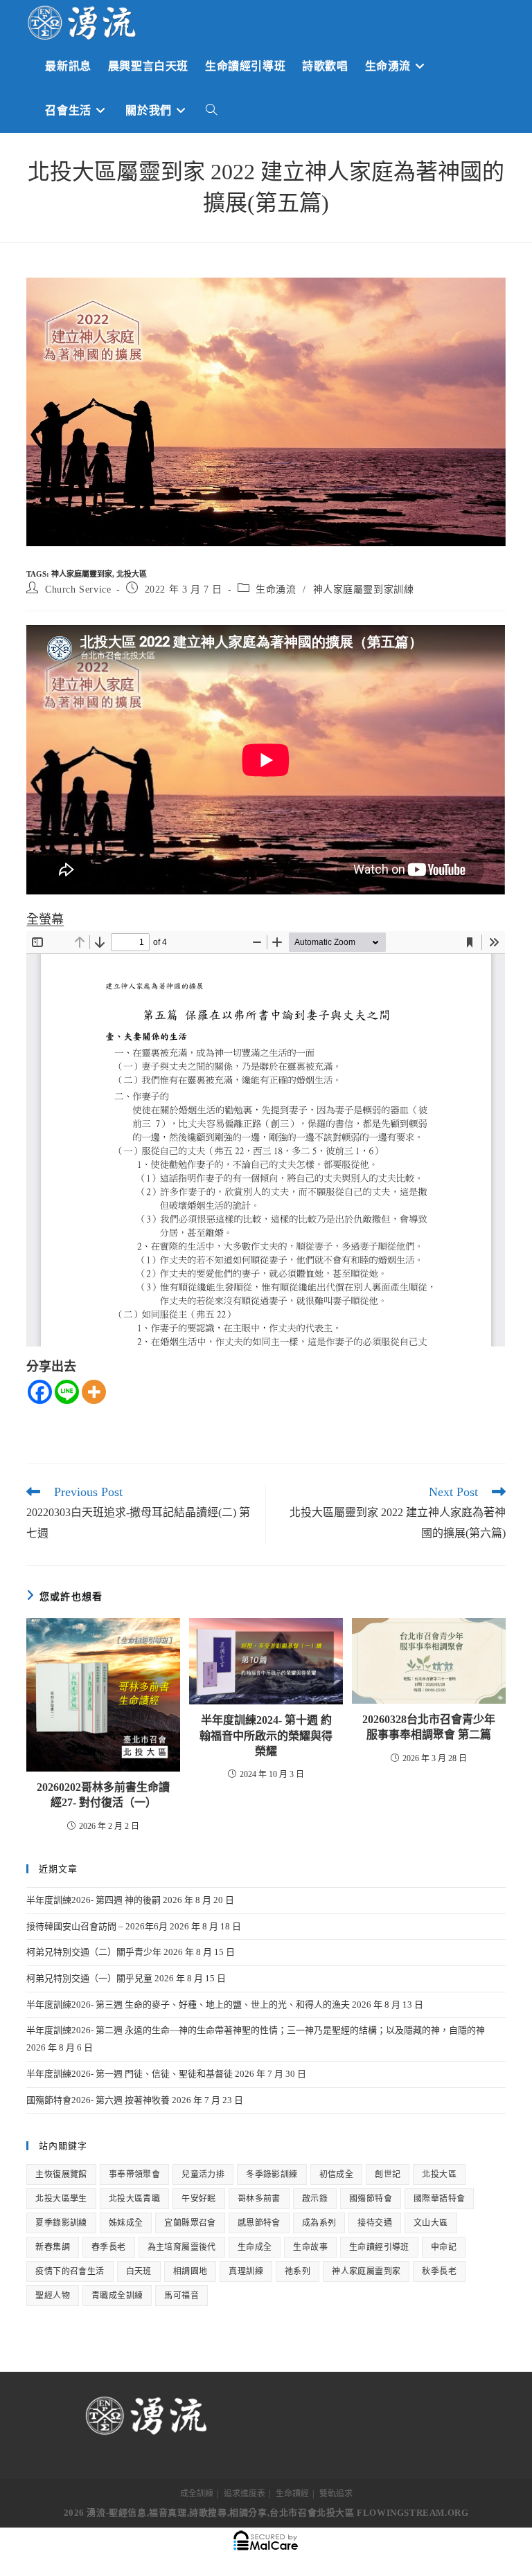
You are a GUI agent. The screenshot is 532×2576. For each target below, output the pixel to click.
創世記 (388, 2174)
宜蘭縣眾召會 (190, 2223)
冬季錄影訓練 (272, 2174)
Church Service (78, 589)
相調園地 (190, 2271)
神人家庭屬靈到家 (82, 574)
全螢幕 (45, 919)
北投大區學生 (61, 2199)
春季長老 (109, 2247)
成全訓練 (197, 2494)
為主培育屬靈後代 (182, 2247)
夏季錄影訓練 (61, 2223)
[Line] (67, 1392)
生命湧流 (276, 589)
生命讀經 (292, 2494)
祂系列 (298, 2271)
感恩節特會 (259, 2223)
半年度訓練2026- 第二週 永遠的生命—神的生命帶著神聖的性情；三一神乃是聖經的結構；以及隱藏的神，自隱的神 (256, 2030)
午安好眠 (199, 2199)
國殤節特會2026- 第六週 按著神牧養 (98, 2100)
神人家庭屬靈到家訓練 (364, 589)
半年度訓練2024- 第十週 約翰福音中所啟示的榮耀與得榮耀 (266, 1736)
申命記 (444, 2247)
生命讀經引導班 (379, 2247)
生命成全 (255, 2247)
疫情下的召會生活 (70, 2271)
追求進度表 (245, 2494)
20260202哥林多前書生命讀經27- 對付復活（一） (103, 1795)
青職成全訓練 (117, 2296)
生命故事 (310, 2247)
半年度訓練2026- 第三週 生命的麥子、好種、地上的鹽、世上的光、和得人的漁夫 (188, 2005)
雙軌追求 (336, 2494)
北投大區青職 (134, 2199)
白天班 (139, 2271)
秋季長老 (439, 2271)
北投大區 (132, 574)
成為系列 (319, 2223)
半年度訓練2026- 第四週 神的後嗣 (94, 1900)
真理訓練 (246, 2271)
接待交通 (375, 2223)
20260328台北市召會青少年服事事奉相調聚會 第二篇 (429, 1727)
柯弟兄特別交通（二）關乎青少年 (94, 1952)
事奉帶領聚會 (134, 2174)
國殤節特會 (371, 2199)
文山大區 (431, 2223)
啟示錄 (315, 2199)
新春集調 (53, 2247)
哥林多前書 (259, 2199)
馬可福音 (181, 2296)
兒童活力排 (203, 2174)
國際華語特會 (439, 2199)
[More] (94, 1392)
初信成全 (337, 2174)
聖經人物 (53, 2296)
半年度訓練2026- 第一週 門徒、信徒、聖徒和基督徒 (130, 2074)
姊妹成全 (126, 2223)
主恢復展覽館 (61, 2174)
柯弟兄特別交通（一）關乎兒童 (89, 1978)
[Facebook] (40, 1392)
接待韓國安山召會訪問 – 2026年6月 (97, 1926)
